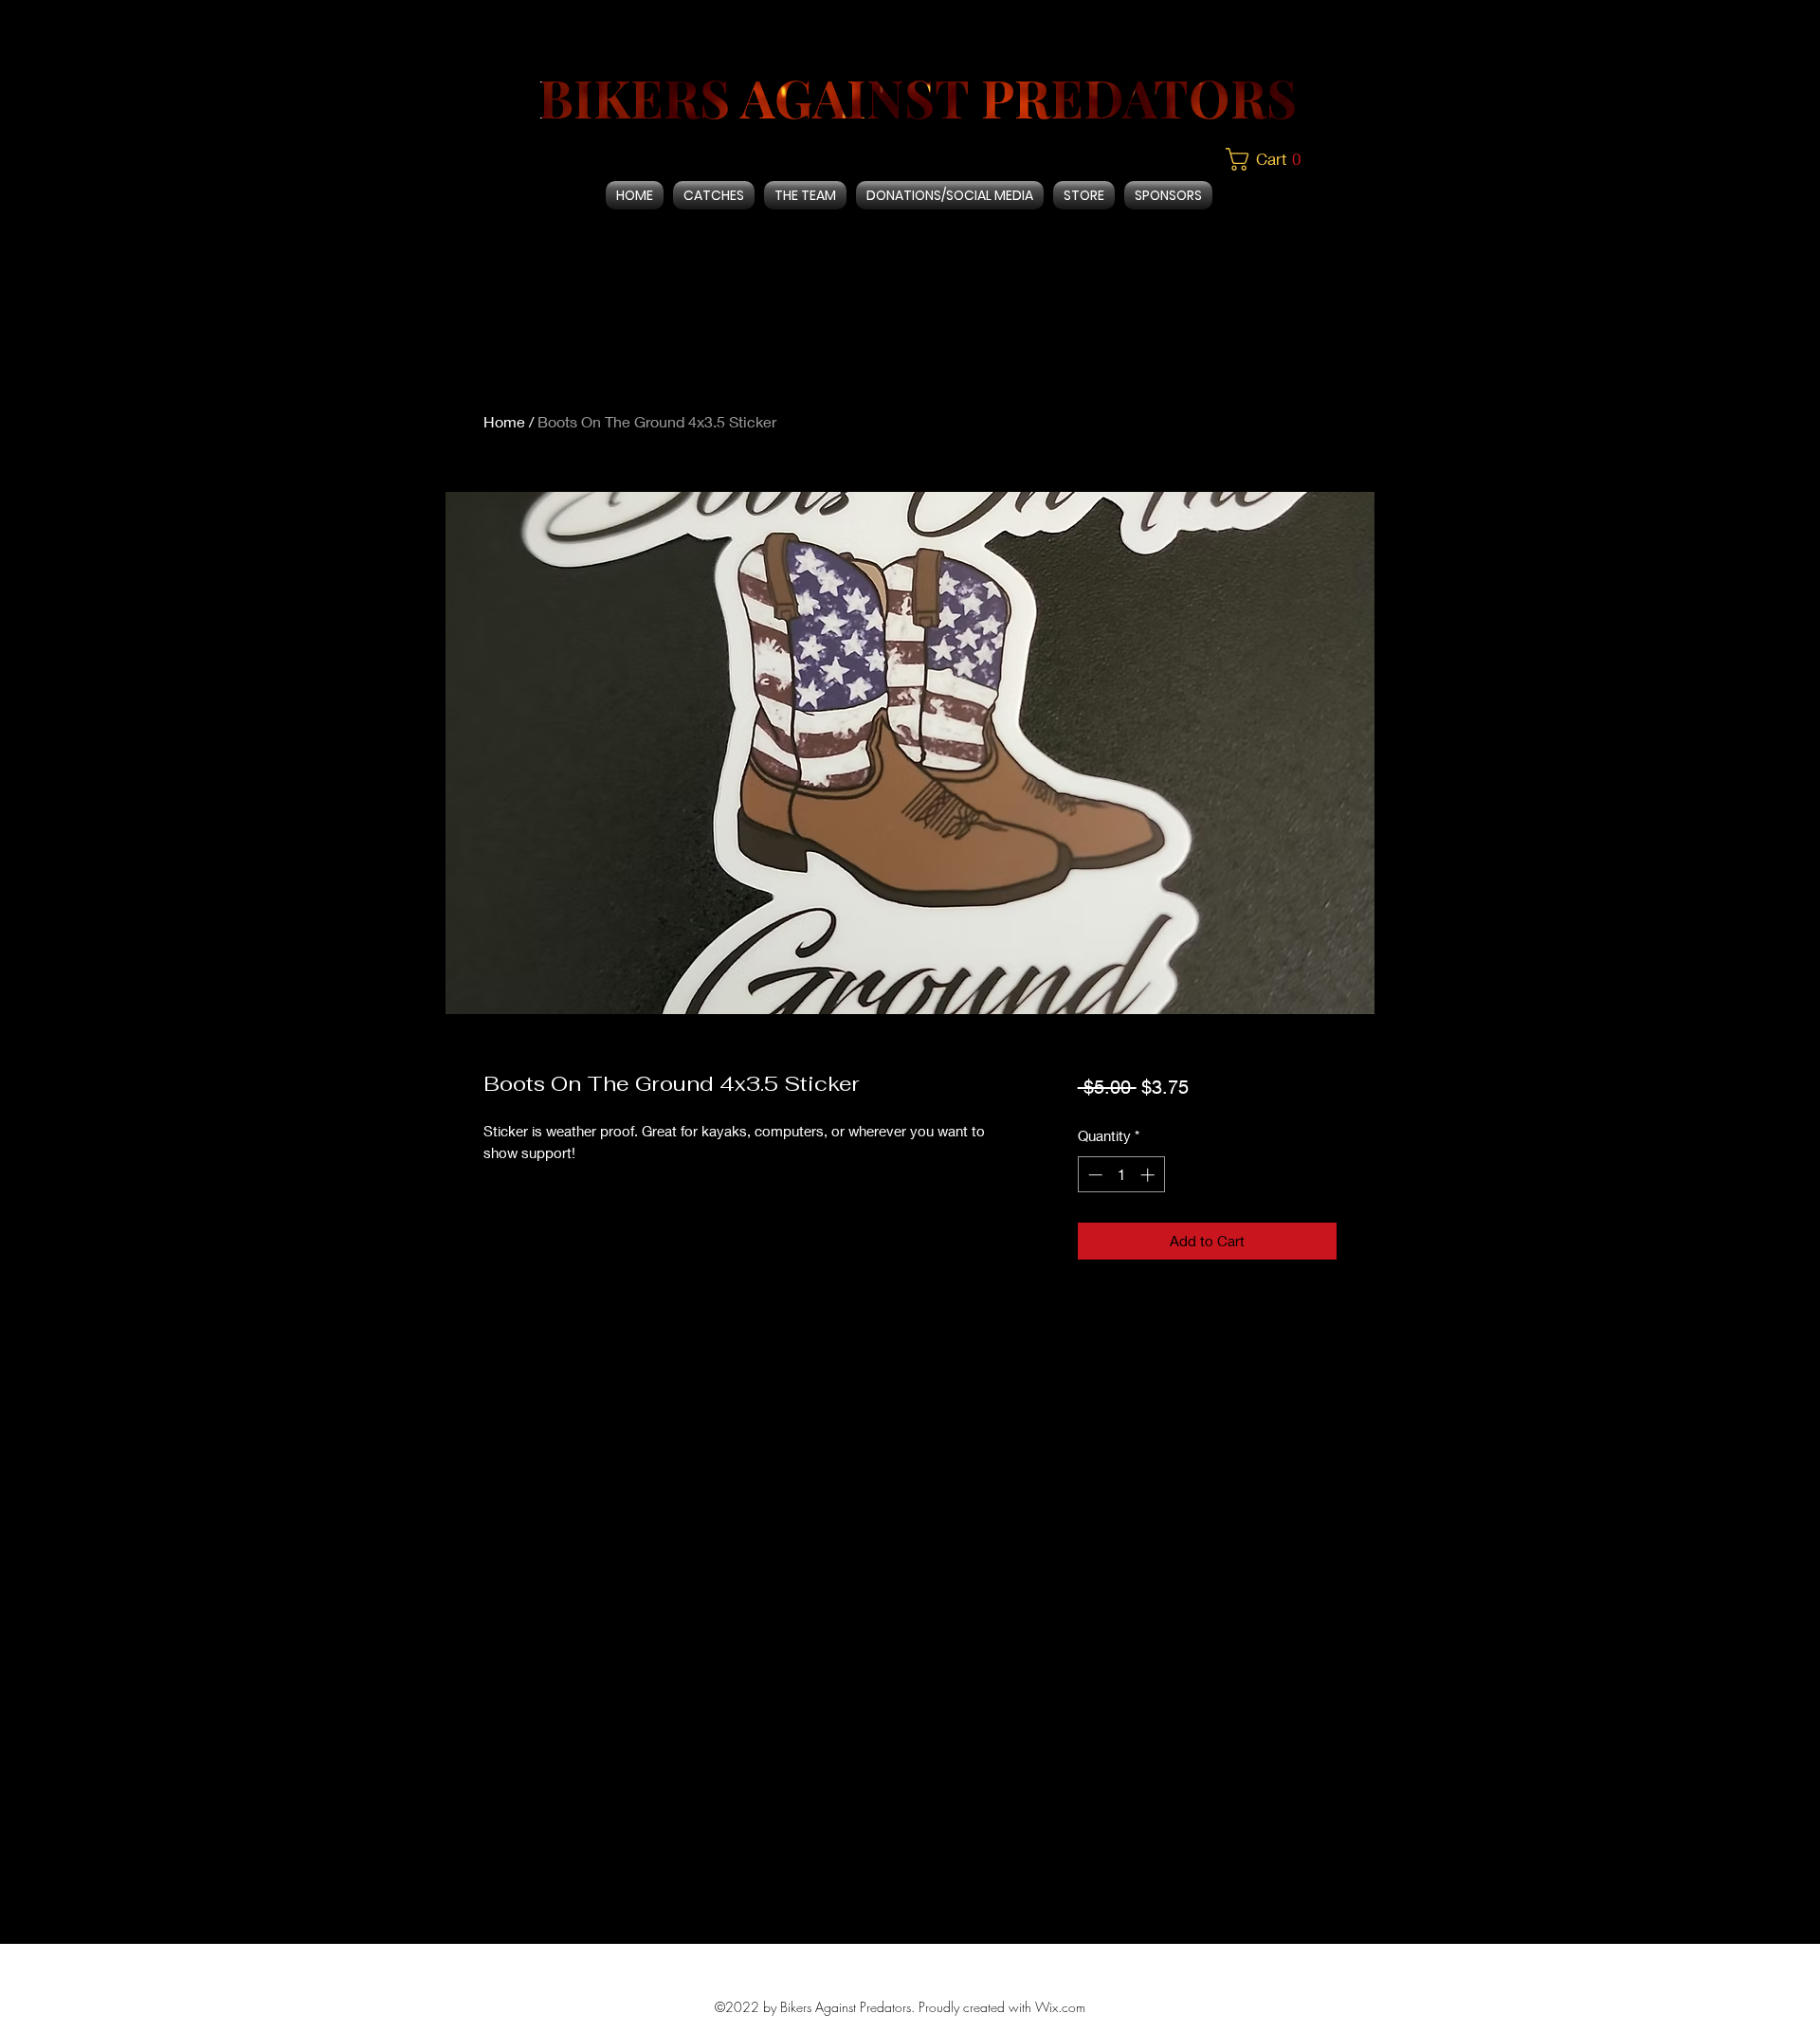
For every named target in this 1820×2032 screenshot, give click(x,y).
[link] (1271, 159)
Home (504, 421)
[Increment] (1149, 1175)
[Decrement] (1093, 1175)
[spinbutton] (1121, 1175)
